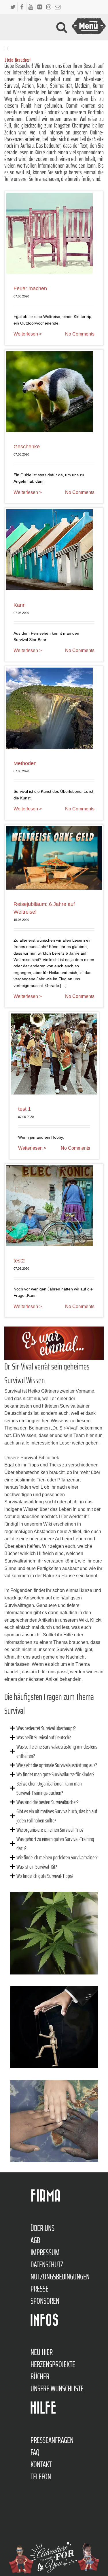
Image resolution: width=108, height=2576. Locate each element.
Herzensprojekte (53, 2364)
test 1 (24, 1109)
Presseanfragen (52, 2440)
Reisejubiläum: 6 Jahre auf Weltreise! (44, 908)
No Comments (80, 334)
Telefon (41, 2476)
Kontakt (41, 2464)
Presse (39, 2289)
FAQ (35, 2452)
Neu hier (42, 2352)
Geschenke (27, 447)
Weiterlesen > (28, 334)
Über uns (42, 2228)
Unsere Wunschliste (57, 2388)
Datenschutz (47, 2264)
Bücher (40, 2376)
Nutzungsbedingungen (60, 2277)
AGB (35, 2240)
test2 (19, 1261)
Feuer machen (30, 288)
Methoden (25, 763)
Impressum (45, 2252)
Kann (20, 605)
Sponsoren (45, 2301)
